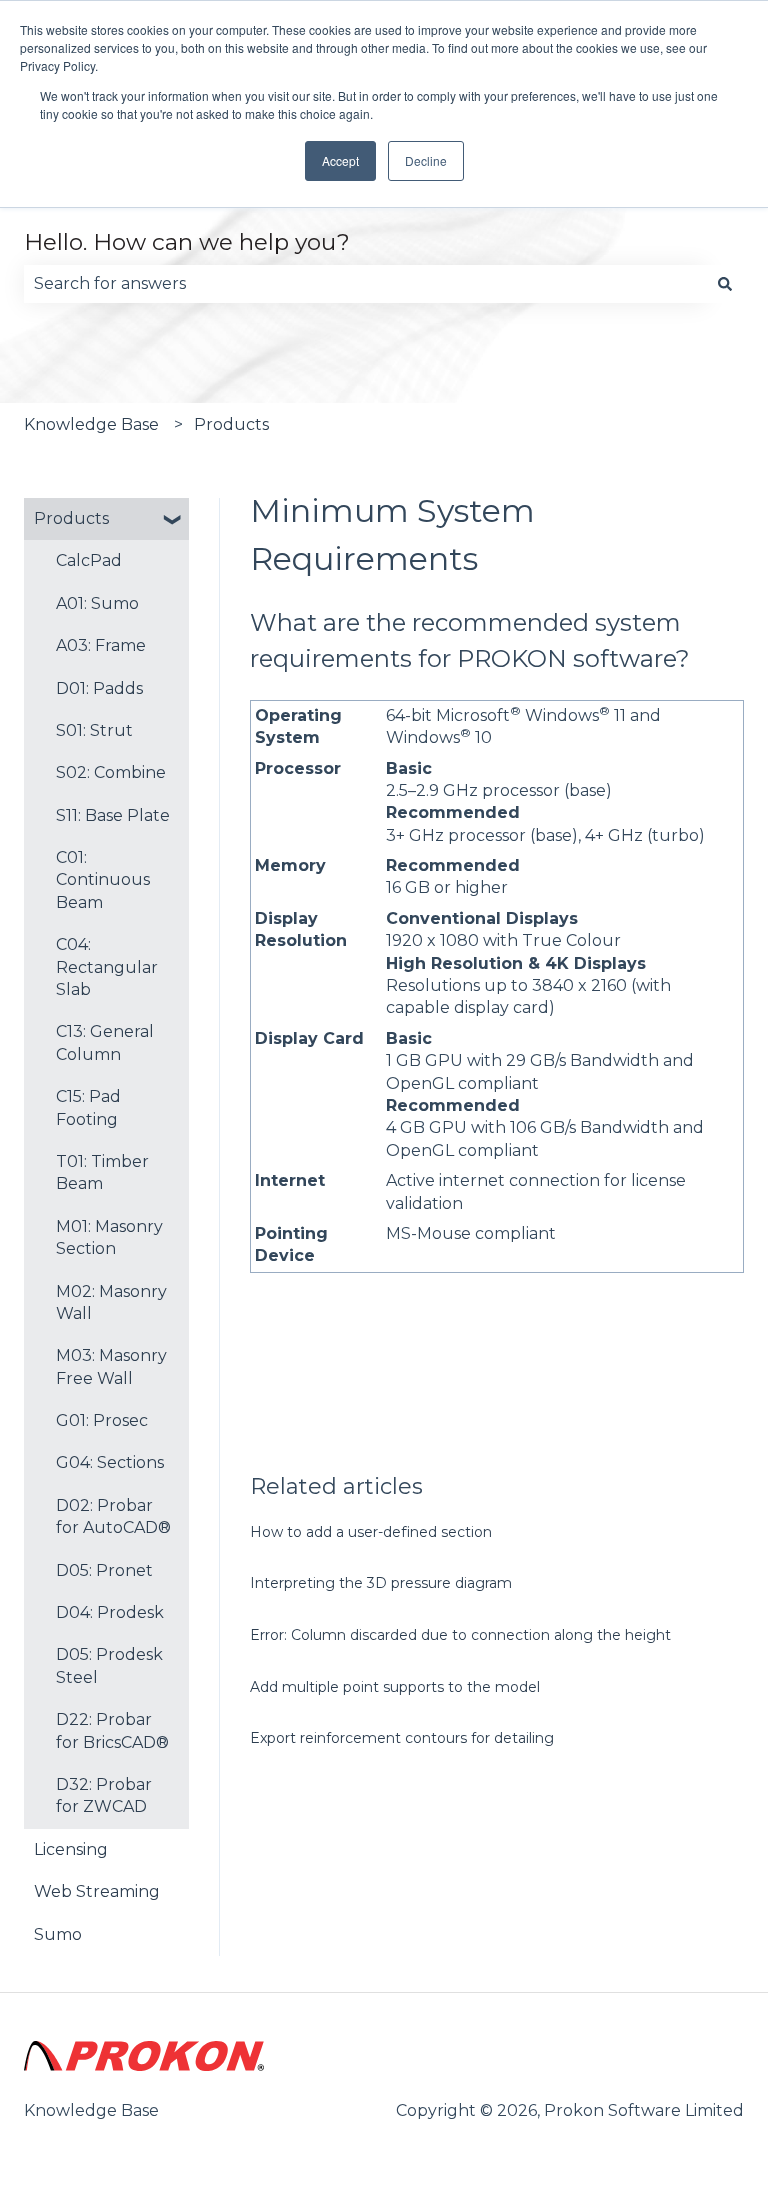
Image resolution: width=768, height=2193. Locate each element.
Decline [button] (426, 160)
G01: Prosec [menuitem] (102, 1420)
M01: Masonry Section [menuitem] (109, 1237)
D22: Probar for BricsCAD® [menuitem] (112, 1730)
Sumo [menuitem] (58, 1934)
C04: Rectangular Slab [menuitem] (107, 967)
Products (231, 424)
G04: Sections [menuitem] (110, 1462)
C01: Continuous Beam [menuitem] (103, 880)
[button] (173, 520)
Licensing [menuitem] (71, 1849)
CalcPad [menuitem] (89, 560)
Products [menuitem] (71, 518)
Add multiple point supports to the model (395, 1687)
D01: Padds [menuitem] (99, 688)
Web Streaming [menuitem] (97, 1891)
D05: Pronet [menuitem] (104, 1570)
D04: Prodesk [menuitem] (110, 1612)
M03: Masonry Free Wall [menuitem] (111, 1366)
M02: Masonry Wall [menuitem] (111, 1302)
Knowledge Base (91, 424)
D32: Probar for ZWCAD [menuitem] (104, 1795)
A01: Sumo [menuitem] (97, 603)
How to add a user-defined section (371, 1532)
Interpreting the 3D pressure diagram (381, 1583)
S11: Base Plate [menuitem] (113, 815)
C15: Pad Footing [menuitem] (88, 1107)
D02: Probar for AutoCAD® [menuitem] (113, 1516)
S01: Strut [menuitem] (94, 730)
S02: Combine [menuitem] (111, 772)
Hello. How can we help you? (187, 242)
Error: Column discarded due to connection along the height (460, 1635)
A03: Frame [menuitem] (101, 645)
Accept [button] (340, 160)
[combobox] (365, 284)
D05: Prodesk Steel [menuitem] (109, 1665)
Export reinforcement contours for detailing (402, 1738)
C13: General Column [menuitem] (105, 1042)
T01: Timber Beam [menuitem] (102, 1172)
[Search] (725, 284)
